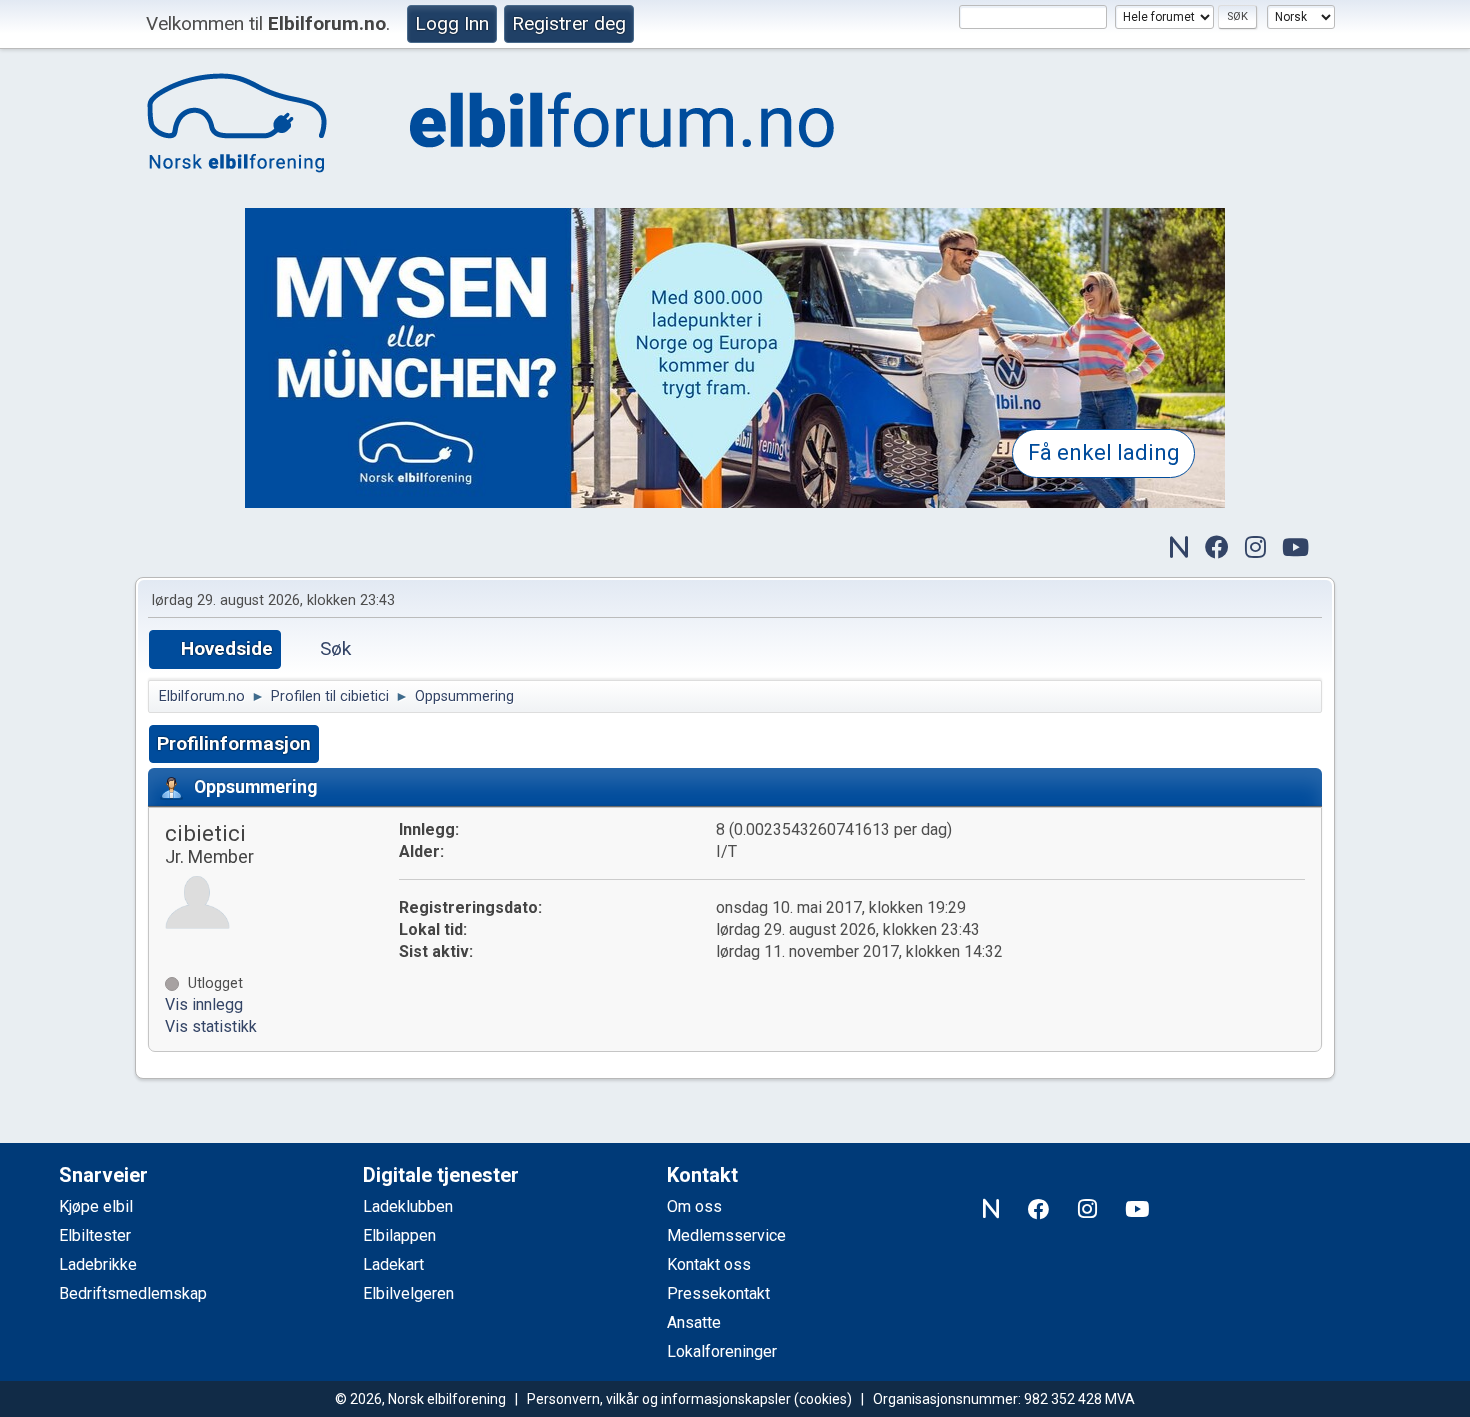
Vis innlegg (204, 1004)
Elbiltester (95, 1235)
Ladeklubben (408, 1206)
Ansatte (694, 1322)
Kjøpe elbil (96, 1206)
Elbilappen (399, 1235)
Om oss (694, 1206)
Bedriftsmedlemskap (133, 1293)
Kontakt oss (709, 1264)
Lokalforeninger (722, 1351)
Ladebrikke (98, 1264)
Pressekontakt (718, 1293)
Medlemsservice (726, 1235)
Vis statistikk (211, 1026)
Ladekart (393, 1264)
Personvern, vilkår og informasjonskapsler (659, 1399)
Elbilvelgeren (408, 1293)
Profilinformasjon (234, 743)
